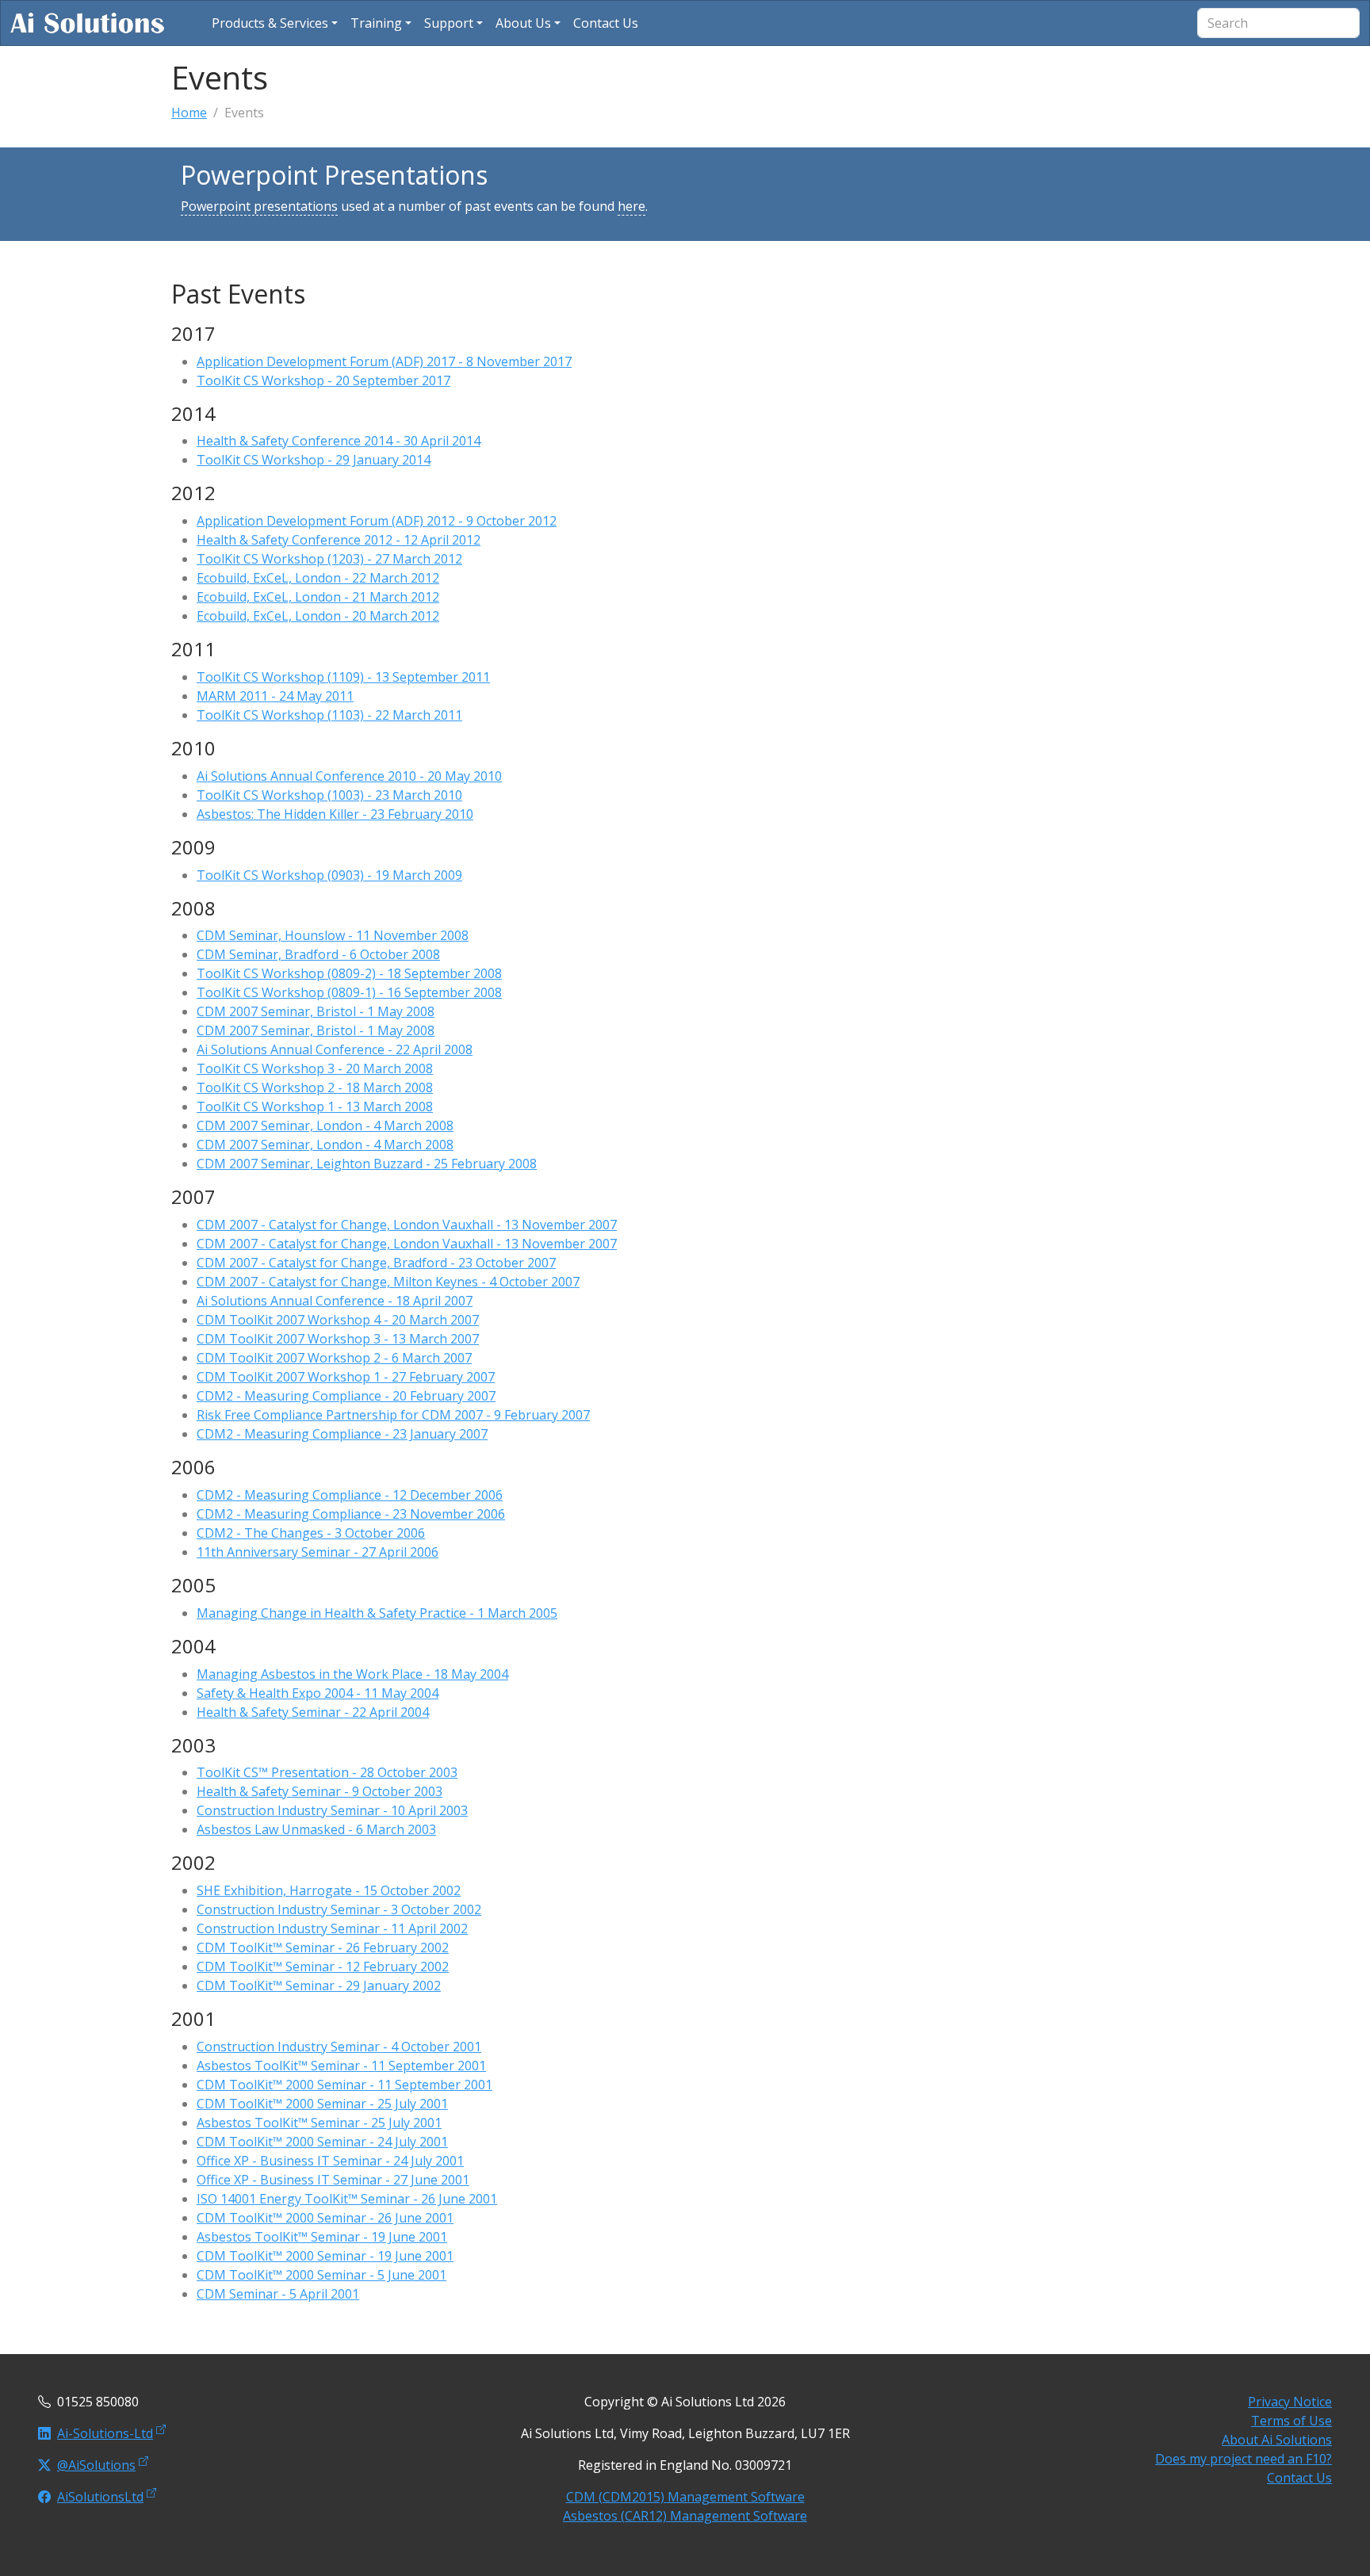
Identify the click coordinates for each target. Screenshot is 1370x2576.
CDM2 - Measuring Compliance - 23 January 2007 (342, 1434)
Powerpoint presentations (259, 206)
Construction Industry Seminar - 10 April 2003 (332, 1810)
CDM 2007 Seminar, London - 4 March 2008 (325, 1126)
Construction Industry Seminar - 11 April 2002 (332, 1928)
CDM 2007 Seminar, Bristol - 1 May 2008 (316, 1011)
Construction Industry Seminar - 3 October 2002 (339, 1909)
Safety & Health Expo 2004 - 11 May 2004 (318, 1693)
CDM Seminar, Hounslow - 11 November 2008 (333, 935)
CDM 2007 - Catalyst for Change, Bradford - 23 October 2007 (376, 1263)
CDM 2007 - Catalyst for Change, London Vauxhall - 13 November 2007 (407, 1225)
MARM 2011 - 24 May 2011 (275, 696)
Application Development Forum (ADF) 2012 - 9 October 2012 (377, 521)
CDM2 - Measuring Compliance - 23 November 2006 (351, 1514)
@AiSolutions (96, 2465)
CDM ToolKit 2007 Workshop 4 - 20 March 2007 (338, 1320)
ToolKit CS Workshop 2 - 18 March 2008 (315, 1087)
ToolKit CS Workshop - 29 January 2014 (314, 460)
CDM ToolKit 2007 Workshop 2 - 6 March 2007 (334, 1358)
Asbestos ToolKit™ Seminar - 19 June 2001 (322, 2237)
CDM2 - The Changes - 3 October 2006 (311, 1533)
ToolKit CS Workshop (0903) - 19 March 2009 (329, 875)
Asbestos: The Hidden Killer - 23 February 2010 (335, 814)
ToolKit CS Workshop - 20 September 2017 (323, 380)
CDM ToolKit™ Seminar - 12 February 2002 (323, 1966)
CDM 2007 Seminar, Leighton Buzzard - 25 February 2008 (367, 1164)
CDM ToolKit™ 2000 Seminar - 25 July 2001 (322, 2104)
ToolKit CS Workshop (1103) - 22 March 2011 (329, 715)
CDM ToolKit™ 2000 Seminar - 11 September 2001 (344, 2085)
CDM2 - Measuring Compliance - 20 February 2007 (346, 1396)
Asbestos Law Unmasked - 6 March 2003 (316, 1829)
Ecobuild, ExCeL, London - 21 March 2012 (318, 597)
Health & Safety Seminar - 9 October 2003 (320, 1791)
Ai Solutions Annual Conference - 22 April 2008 (335, 1049)
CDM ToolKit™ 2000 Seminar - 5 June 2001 (321, 2275)
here (631, 206)
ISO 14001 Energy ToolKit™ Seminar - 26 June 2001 (347, 2199)
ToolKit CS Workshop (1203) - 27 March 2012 (329, 559)
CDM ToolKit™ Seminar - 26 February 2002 (323, 1947)
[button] (275, 23)
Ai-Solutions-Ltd (105, 2433)
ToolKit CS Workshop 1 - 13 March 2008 (315, 1106)
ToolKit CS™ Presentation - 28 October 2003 (327, 1772)
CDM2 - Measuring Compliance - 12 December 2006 (350, 1495)
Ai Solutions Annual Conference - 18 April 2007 (335, 1301)
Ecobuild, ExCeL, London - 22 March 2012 (318, 578)
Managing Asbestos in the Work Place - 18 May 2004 (352, 1674)
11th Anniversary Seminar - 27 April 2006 (318, 1552)
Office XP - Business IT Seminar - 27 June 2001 (333, 2180)
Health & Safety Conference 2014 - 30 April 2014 (339, 441)
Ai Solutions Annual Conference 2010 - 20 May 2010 (349, 776)
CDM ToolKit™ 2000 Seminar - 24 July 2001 (322, 2142)
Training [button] (376, 23)
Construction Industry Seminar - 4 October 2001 (339, 2047)
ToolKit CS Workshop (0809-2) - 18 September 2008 (349, 973)
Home (189, 113)
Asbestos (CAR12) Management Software (685, 2516)
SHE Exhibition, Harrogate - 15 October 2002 (329, 1890)
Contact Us (1299, 2478)
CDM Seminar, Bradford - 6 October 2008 (318, 954)
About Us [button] (523, 23)
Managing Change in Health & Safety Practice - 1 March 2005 (377, 1613)
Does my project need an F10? (1244, 2459)
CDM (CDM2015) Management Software (685, 2497)
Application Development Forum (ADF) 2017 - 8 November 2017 (384, 361)
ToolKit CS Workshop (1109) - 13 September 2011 (343, 677)
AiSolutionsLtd (100, 2497)
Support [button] (449, 23)
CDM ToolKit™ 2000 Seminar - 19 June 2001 (325, 2256)
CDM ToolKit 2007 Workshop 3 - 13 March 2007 (338, 1339)
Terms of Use (1292, 2421)
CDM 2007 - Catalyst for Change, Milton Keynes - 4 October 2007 (388, 1282)
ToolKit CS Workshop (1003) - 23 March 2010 (329, 795)
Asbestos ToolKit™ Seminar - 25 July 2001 (319, 2123)
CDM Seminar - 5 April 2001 (278, 2294)
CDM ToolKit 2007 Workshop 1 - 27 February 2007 (346, 1377)
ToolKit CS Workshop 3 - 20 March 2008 (315, 1068)
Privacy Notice (1290, 2402)
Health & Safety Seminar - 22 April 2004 (313, 1712)
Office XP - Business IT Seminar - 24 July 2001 (330, 2161)
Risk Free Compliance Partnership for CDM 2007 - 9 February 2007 (393, 1415)
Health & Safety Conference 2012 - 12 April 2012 (339, 540)
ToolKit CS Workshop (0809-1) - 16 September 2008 (349, 992)
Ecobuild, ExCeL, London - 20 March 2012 (318, 616)
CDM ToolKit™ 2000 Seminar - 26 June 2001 (325, 2218)
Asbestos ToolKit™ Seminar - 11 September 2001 (341, 2066)
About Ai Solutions (1277, 2440)
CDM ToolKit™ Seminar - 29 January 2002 (319, 1986)
